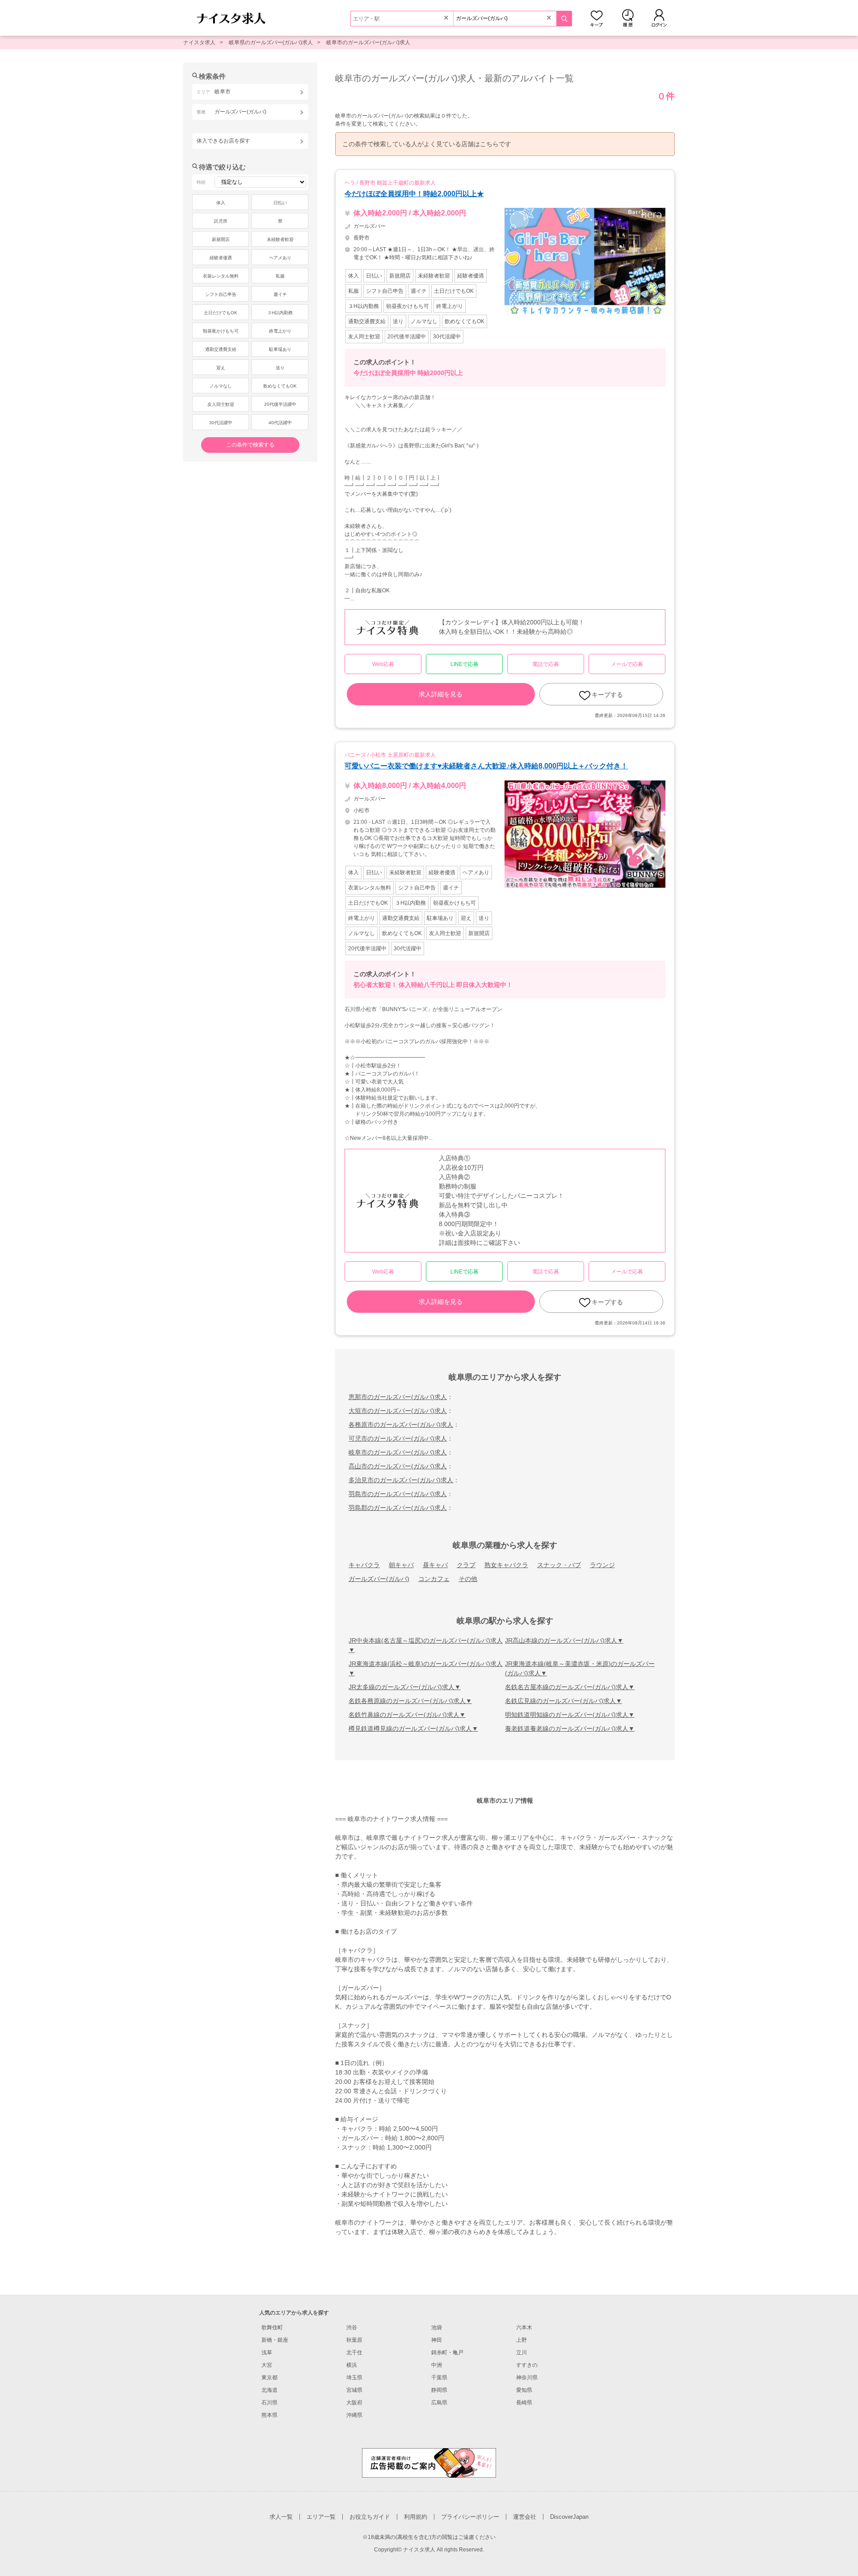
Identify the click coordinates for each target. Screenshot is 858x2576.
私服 (280, 276)
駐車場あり (280, 349)
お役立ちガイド (370, 2517)
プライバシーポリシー (470, 2517)
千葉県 (439, 2378)
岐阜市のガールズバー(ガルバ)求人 (368, 42)
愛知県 (524, 2390)
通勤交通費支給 (221, 349)
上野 (522, 2340)
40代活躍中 (280, 423)
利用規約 (416, 2517)
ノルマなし (221, 386)
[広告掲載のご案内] (429, 2462)
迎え (221, 368)
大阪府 (354, 2403)
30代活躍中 (221, 423)
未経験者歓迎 (280, 239)
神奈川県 (527, 2378)
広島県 (439, 2403)
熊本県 (269, 2415)
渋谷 (352, 2327)
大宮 (267, 2365)
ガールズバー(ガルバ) (379, 1579)
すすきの (527, 2365)
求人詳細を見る (441, 694)
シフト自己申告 (221, 294)
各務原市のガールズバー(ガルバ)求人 (401, 1425)
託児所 (221, 221)
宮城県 (354, 2390)
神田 (437, 2340)
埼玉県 (354, 2378)
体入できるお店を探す (223, 141)
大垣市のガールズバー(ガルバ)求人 (398, 1411)
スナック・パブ (559, 1565)
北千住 (354, 2353)
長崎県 (524, 2403)
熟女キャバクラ (506, 1565)
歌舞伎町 (272, 2327)
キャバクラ (364, 1565)
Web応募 (383, 664)
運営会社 (525, 2517)
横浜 (352, 2365)
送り (280, 368)
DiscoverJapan (569, 2517)
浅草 (267, 2353)
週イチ (280, 294)
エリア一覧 (321, 2517)
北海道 (269, 2390)
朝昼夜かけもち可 (221, 331)
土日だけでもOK (221, 313)
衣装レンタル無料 (221, 276)
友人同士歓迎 (221, 404)
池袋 (437, 2327)
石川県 (269, 2403)
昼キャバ (435, 1565)
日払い (280, 203)
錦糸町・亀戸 (447, 2353)
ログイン (659, 18)
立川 (522, 2353)
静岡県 (439, 2390)
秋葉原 (354, 2340)
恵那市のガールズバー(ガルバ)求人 (398, 1397)
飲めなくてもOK (280, 386)
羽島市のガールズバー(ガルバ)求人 (398, 1494)
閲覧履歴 (628, 18)
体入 (221, 203)
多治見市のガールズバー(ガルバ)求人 (401, 1480)
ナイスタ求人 (199, 42)
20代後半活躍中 (280, 404)
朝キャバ (401, 1565)
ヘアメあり (280, 258)
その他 (468, 1579)
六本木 (524, 2327)
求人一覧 (281, 2517)
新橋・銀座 (275, 2340)
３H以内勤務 (280, 313)
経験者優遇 (221, 258)
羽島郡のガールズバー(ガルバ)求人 (398, 1508)
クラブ (466, 1565)
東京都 (269, 2378)
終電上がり (280, 331)
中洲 (437, 2365)
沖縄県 (354, 2415)
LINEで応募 (465, 664)
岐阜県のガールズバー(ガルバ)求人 (271, 42)
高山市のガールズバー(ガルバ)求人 (398, 1466)
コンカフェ (434, 1579)
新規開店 (221, 239)
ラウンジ (602, 1565)
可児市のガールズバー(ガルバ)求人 (398, 1438)
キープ (597, 18)
